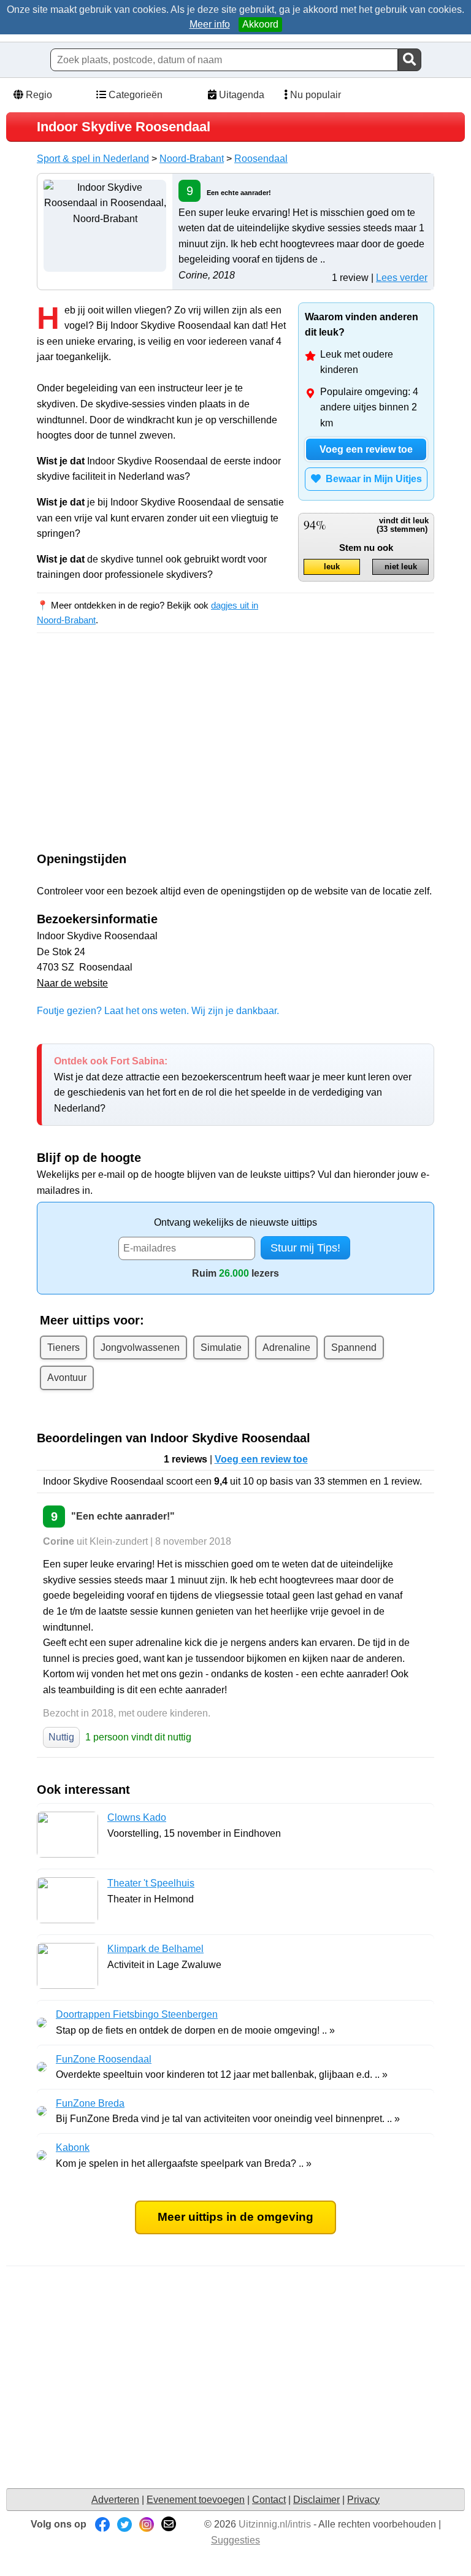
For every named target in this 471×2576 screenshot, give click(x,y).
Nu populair (314, 95)
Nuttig (61, 1737)
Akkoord (260, 24)
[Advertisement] (140, 753)
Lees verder (402, 278)
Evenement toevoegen (196, 2500)
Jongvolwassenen (140, 1348)
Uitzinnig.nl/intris (275, 2524)
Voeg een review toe (366, 449)
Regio (38, 95)
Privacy (363, 2500)
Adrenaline (286, 1348)
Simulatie (221, 1348)
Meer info (210, 24)
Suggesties (235, 2540)
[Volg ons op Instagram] (147, 2524)
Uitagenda (240, 95)
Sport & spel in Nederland (93, 159)
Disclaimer (316, 2500)
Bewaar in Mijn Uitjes (371, 479)
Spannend (354, 1348)
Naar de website (72, 983)
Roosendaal (261, 159)
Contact (269, 2500)
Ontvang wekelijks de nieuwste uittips (235, 1222)
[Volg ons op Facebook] (102, 2524)
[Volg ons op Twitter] (124, 2524)
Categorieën (134, 95)
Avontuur (67, 1378)
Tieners (63, 1348)
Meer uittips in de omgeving (235, 2217)
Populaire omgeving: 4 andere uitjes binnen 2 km (369, 407)
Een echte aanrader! (239, 193)
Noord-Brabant (192, 159)
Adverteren (115, 2500)
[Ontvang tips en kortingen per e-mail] (169, 2524)
